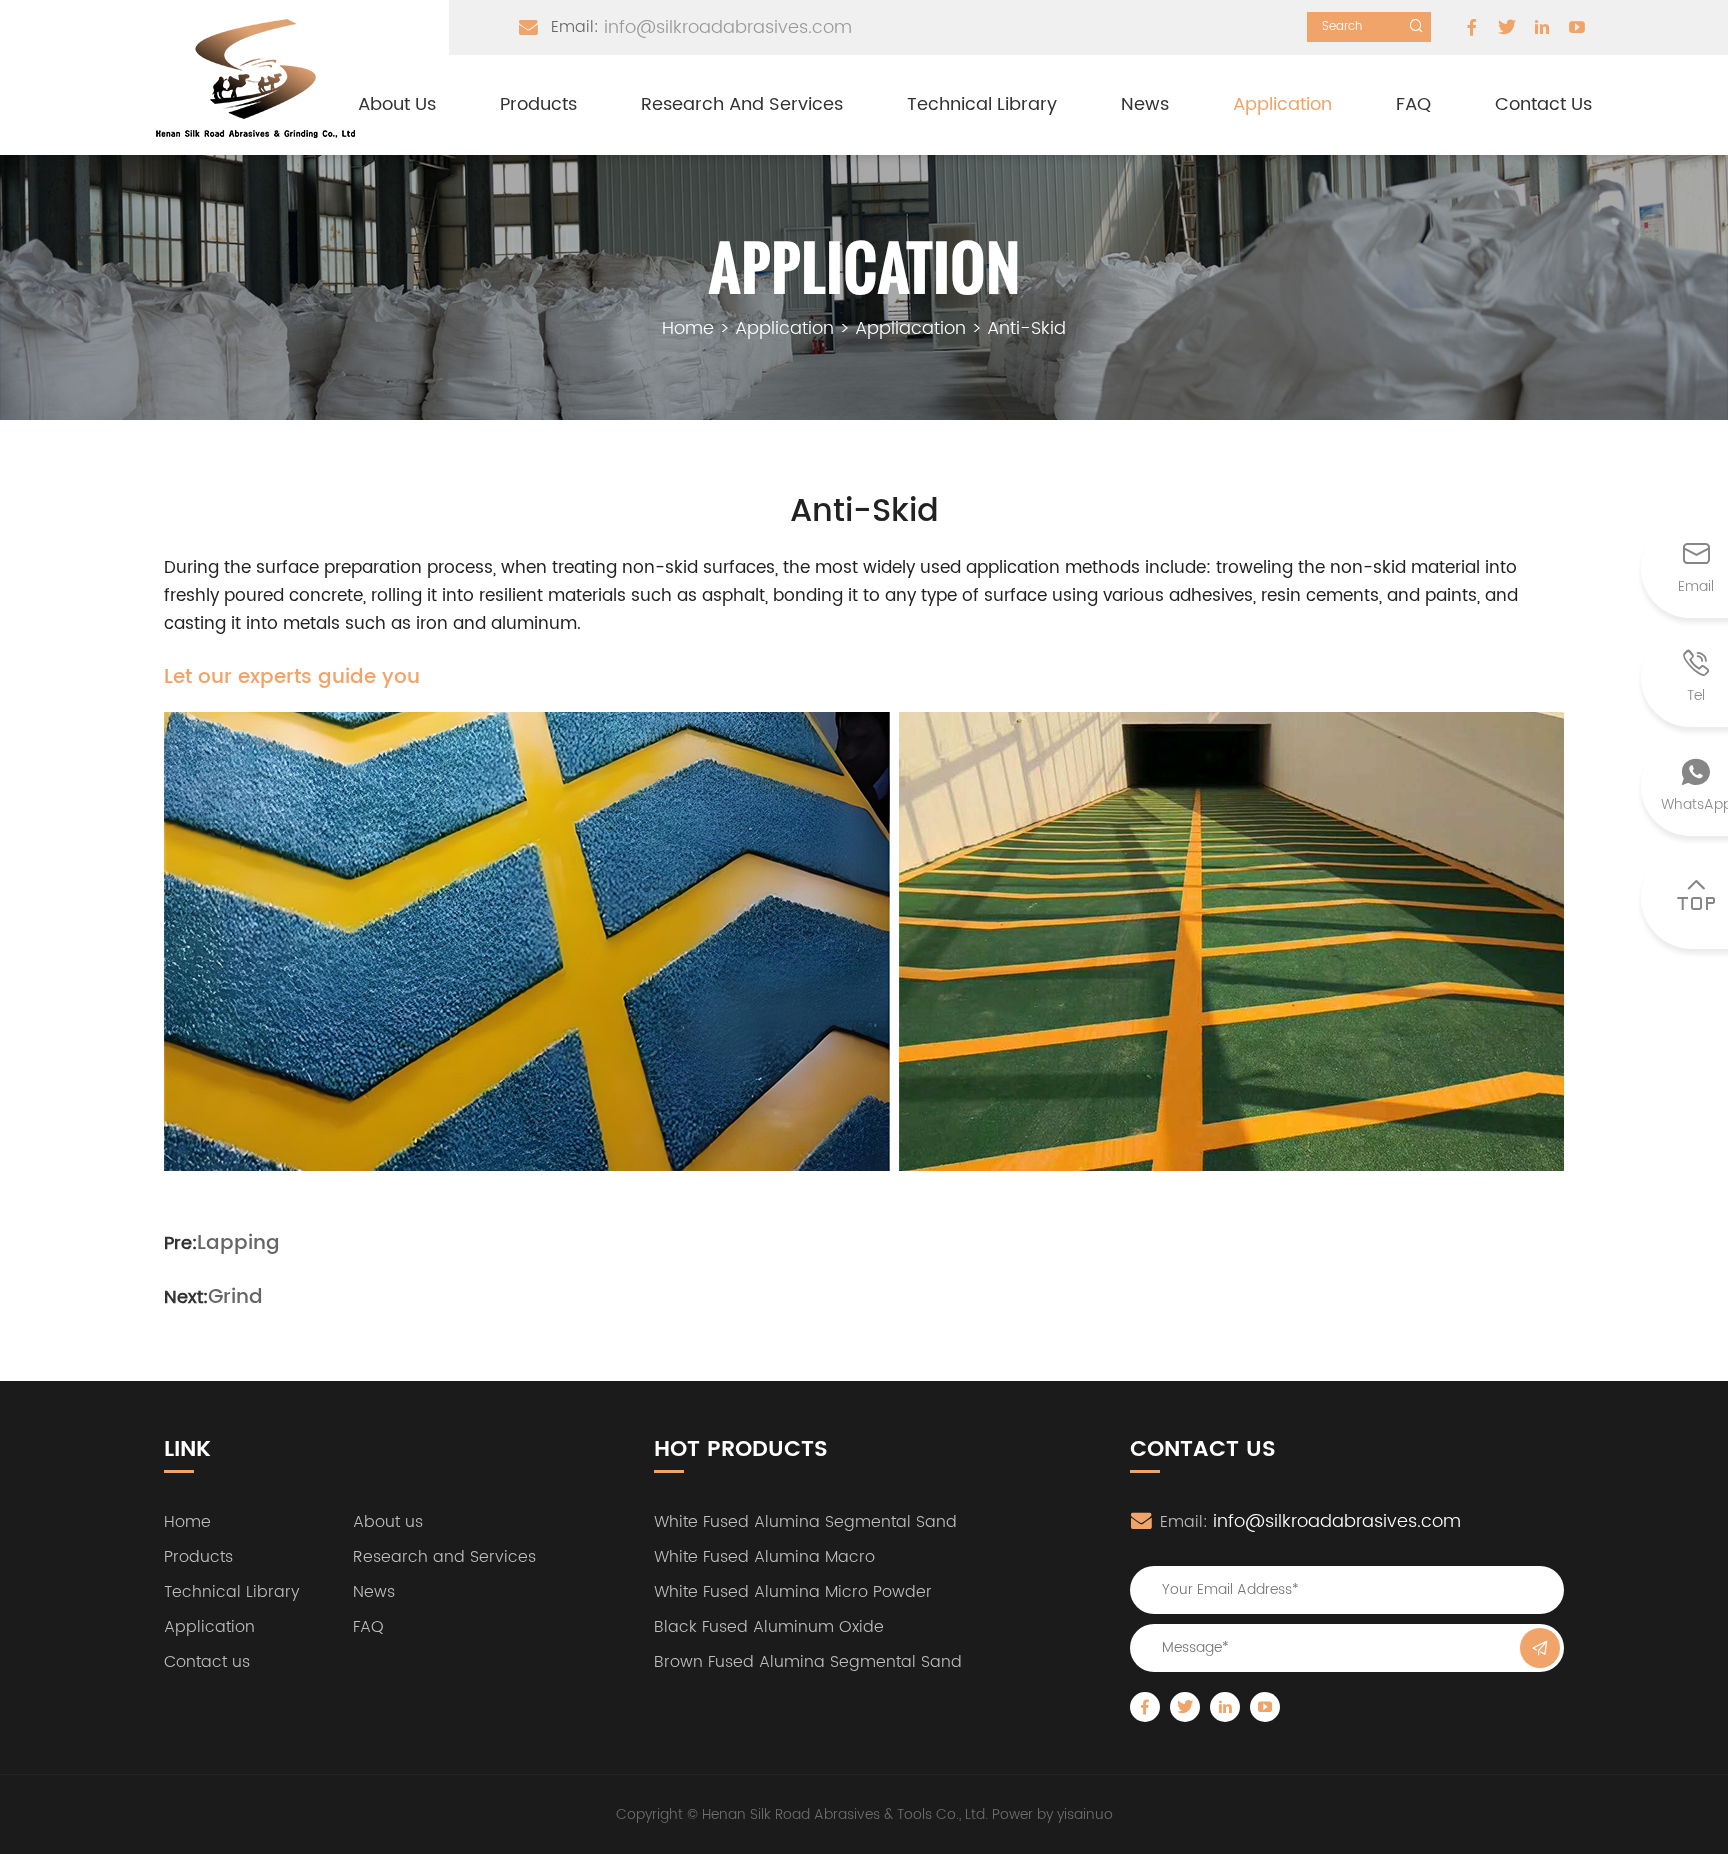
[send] (1540, 1648)
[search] (1416, 26)
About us (397, 104)
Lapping (238, 1244)
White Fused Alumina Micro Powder (793, 1592)
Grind (235, 1298)
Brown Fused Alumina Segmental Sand (808, 1662)
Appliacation (910, 328)
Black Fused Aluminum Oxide (769, 1627)
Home (688, 328)
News (1145, 104)
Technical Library (982, 104)
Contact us (1543, 104)
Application (1282, 104)
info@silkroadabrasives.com (728, 27)
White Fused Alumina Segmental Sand (805, 1522)
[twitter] (1507, 27)
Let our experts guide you (292, 678)
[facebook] (1472, 27)
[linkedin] (1542, 27)
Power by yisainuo (1052, 1814)
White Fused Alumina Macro (764, 1557)
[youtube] (1577, 27)
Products (538, 104)
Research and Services (742, 104)
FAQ (1413, 104)
